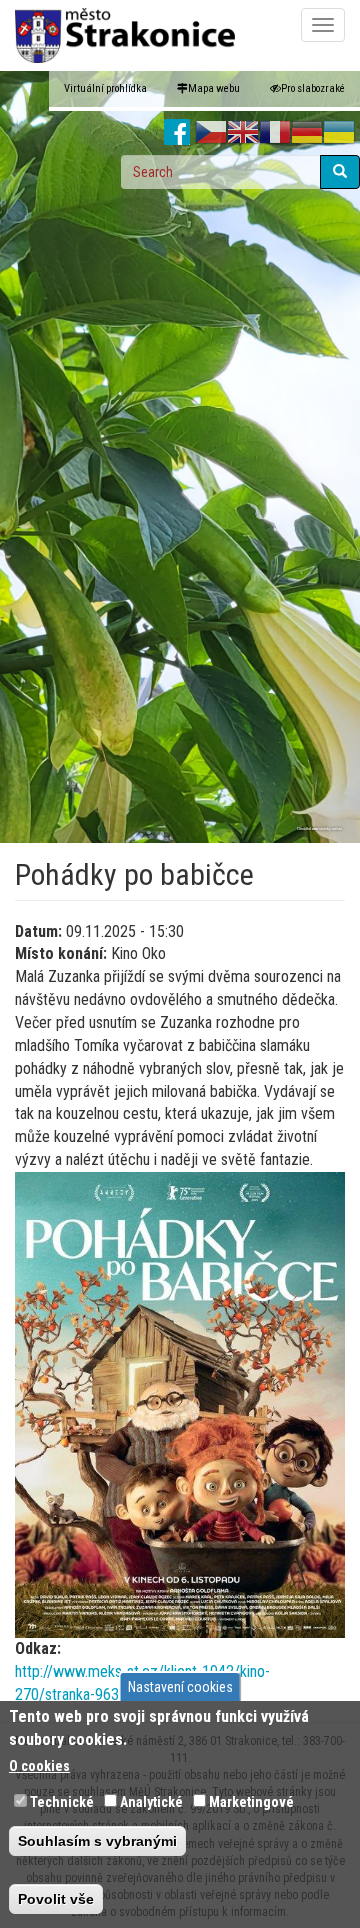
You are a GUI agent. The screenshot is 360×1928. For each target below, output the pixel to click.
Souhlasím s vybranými (97, 1841)
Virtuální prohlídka (105, 88)
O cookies (39, 1766)
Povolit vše (56, 1899)
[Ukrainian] (339, 133)
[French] (275, 133)
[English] (243, 133)
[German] (307, 133)
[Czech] (211, 133)
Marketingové (251, 1802)
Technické (62, 1802)
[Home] (125, 35)
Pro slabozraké (313, 88)
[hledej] (340, 172)
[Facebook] (177, 133)
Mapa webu (214, 88)
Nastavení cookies (180, 1687)
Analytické (151, 1802)
